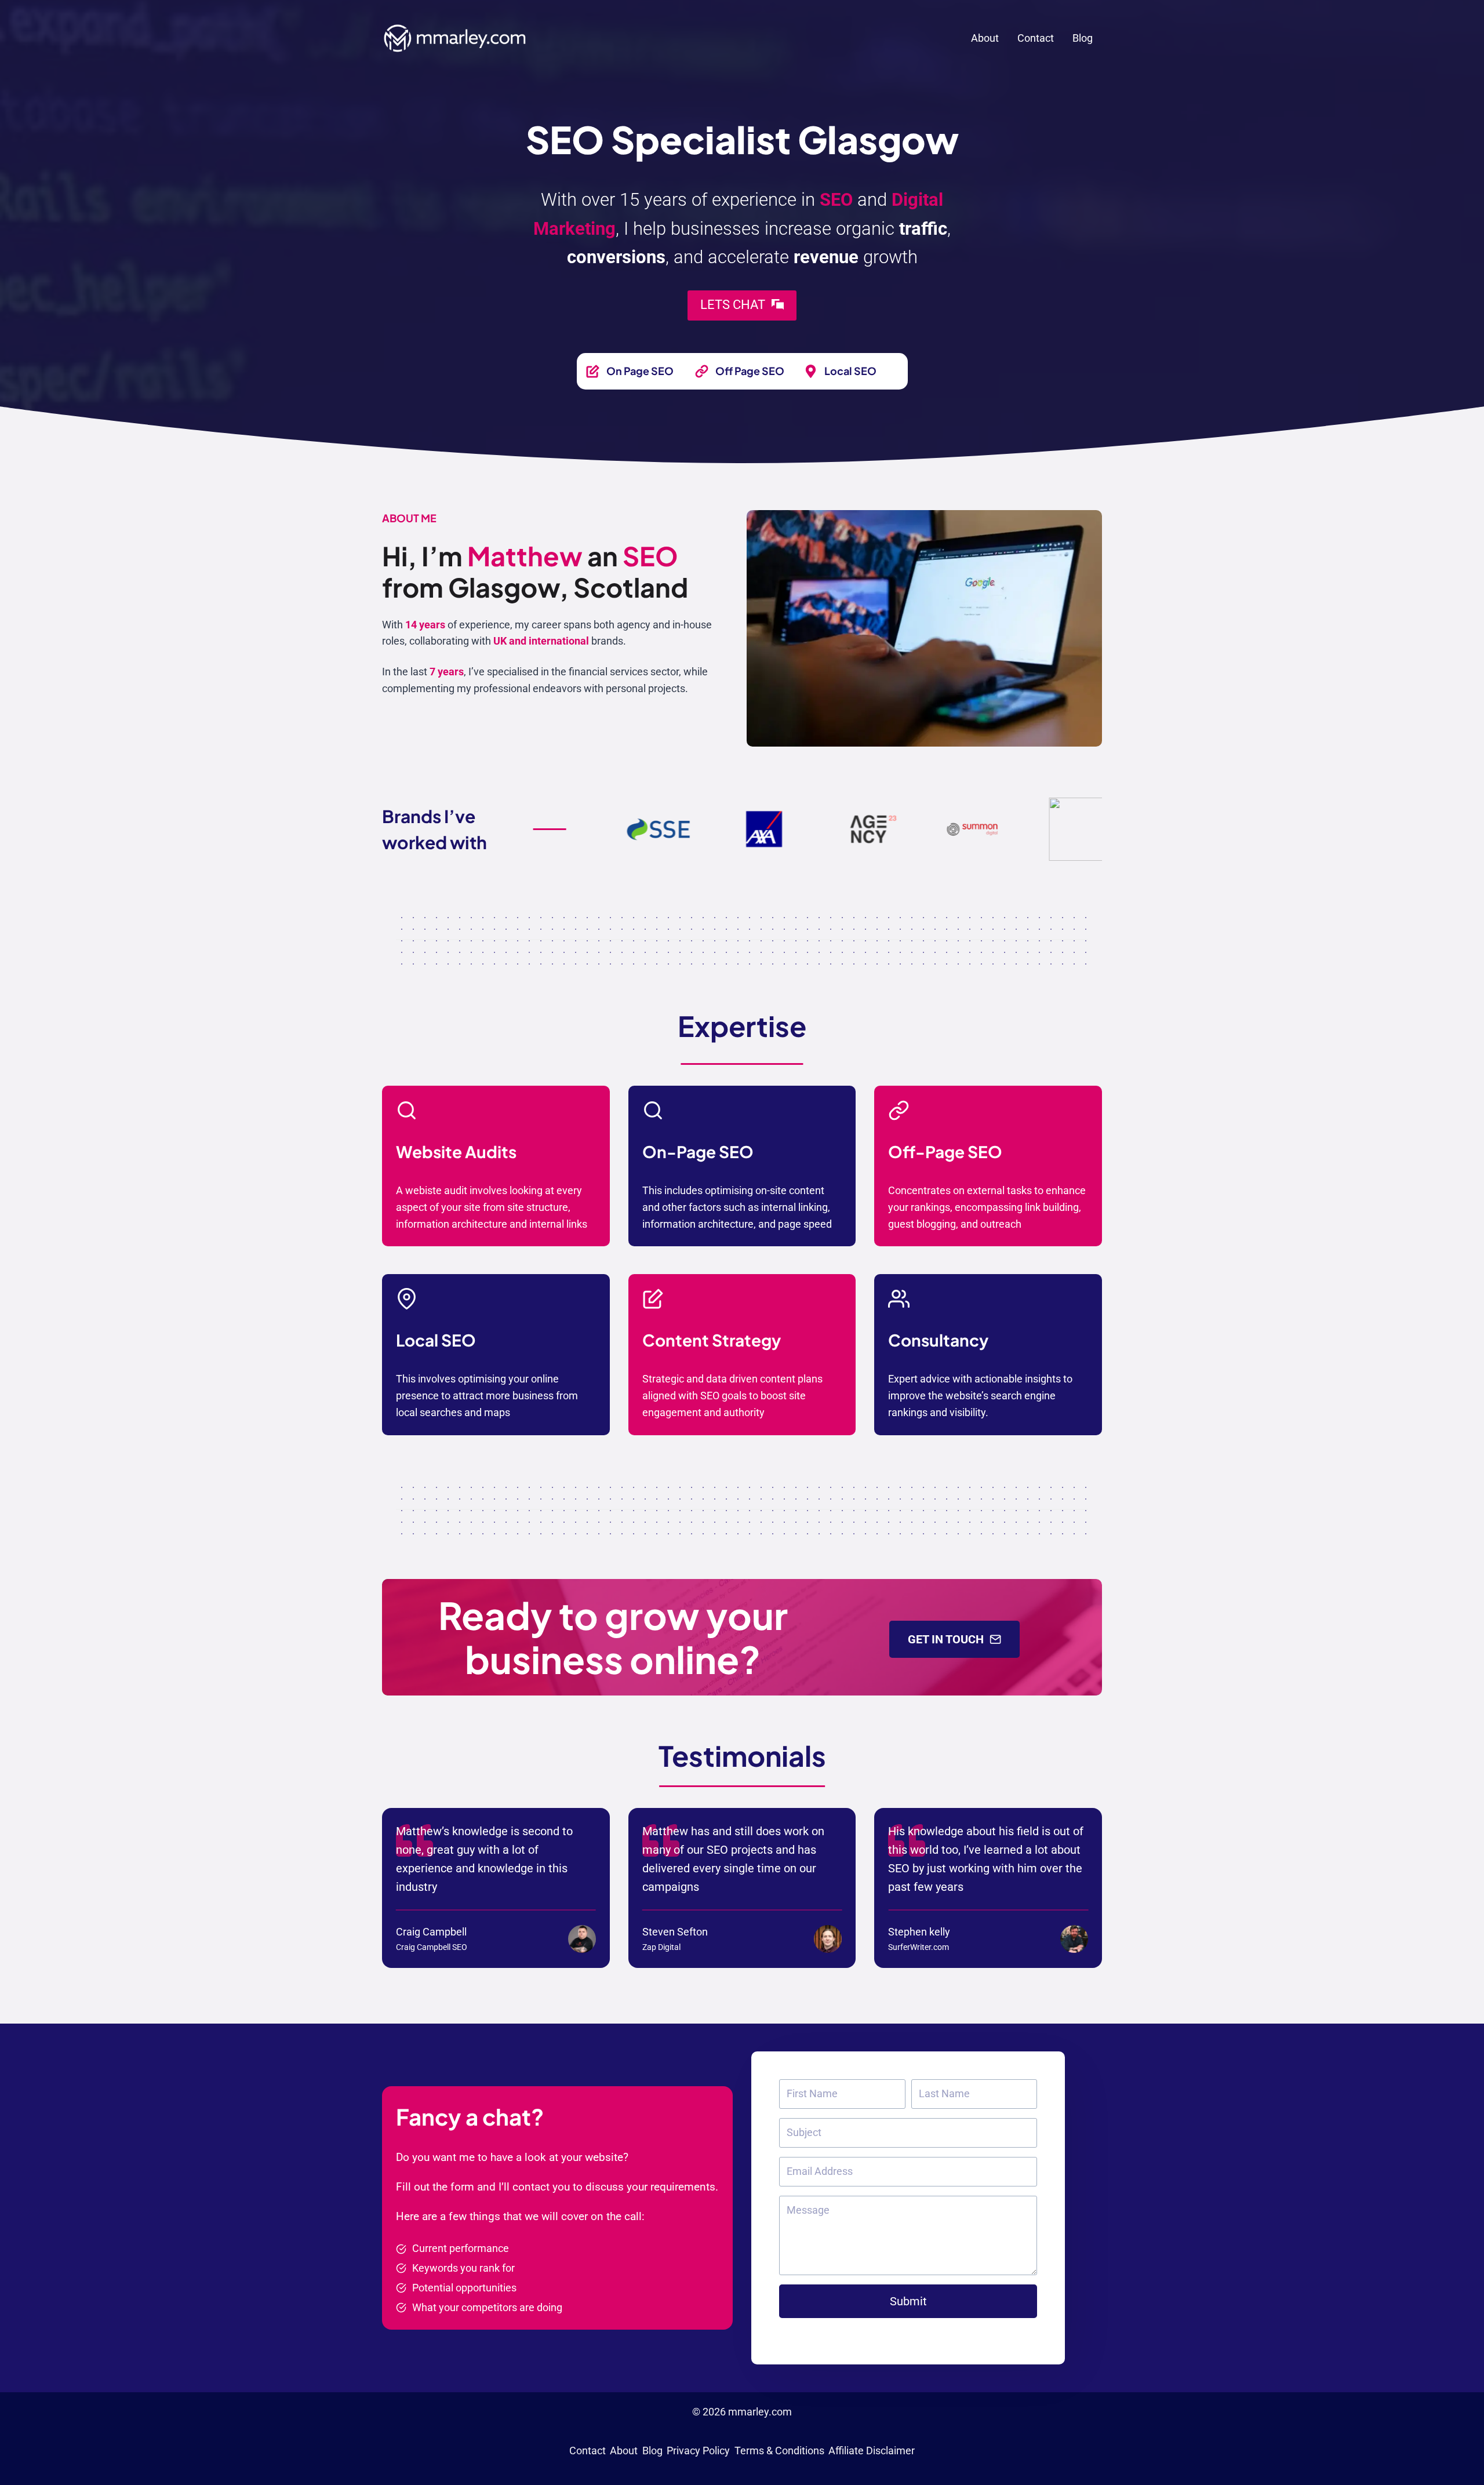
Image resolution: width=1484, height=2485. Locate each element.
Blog (1083, 38)
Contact (1036, 38)
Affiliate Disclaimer (872, 2451)
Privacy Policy (698, 2451)
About (985, 38)
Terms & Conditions (779, 2451)
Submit (908, 2301)
